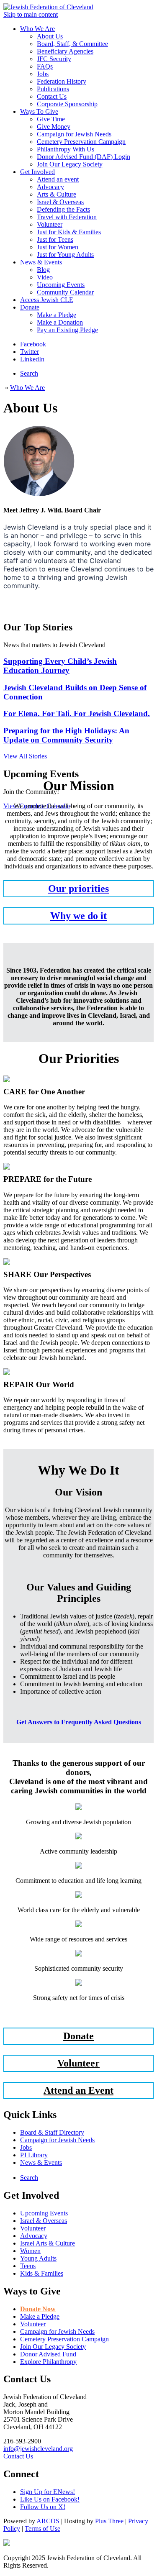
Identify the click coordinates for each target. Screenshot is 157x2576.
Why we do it (78, 916)
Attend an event (58, 179)
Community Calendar (65, 292)
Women (30, 2251)
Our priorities (78, 889)
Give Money (54, 127)
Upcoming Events (61, 285)
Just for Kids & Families (69, 232)
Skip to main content (31, 14)
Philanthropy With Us (66, 149)
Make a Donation (60, 322)
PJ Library (34, 2155)
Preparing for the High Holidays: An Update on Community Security (66, 735)
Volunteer (50, 224)
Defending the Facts (63, 209)
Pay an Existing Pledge (67, 330)
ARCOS (48, 2521)
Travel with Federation (67, 217)
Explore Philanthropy (48, 2362)
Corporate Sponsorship (67, 104)
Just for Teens (55, 239)
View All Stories (25, 756)
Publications (53, 89)
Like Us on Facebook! (50, 2499)
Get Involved (37, 172)
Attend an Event (78, 2090)
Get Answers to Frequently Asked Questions (79, 1722)
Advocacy (50, 187)
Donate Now (38, 2309)
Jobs (43, 74)
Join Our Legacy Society (70, 164)
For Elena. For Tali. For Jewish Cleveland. (77, 713)
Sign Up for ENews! (48, 2492)
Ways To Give (39, 111)
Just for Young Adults (65, 255)
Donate (30, 307)
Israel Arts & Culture (48, 2243)
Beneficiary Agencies (65, 51)
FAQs (45, 66)
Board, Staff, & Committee (72, 44)
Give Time (51, 119)
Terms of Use (42, 2529)
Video (45, 277)
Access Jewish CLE (47, 300)
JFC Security (54, 59)
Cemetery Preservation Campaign (81, 142)
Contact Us (52, 96)
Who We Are (37, 29)
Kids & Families (42, 2273)
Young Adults (38, 2258)
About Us (50, 36)
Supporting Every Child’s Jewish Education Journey (60, 666)
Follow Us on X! (43, 2507)
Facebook (33, 344)
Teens (28, 2266)
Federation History (62, 81)
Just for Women (58, 247)
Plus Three (109, 2521)
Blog (43, 270)
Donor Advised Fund (48, 2354)
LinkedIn (32, 359)
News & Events (41, 262)
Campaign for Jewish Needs (74, 134)
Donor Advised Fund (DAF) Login (84, 157)
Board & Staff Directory (52, 2132)
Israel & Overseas (60, 202)
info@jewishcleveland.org (38, 2449)
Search (29, 373)
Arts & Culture (57, 194)
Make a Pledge (57, 315)
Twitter (30, 352)
